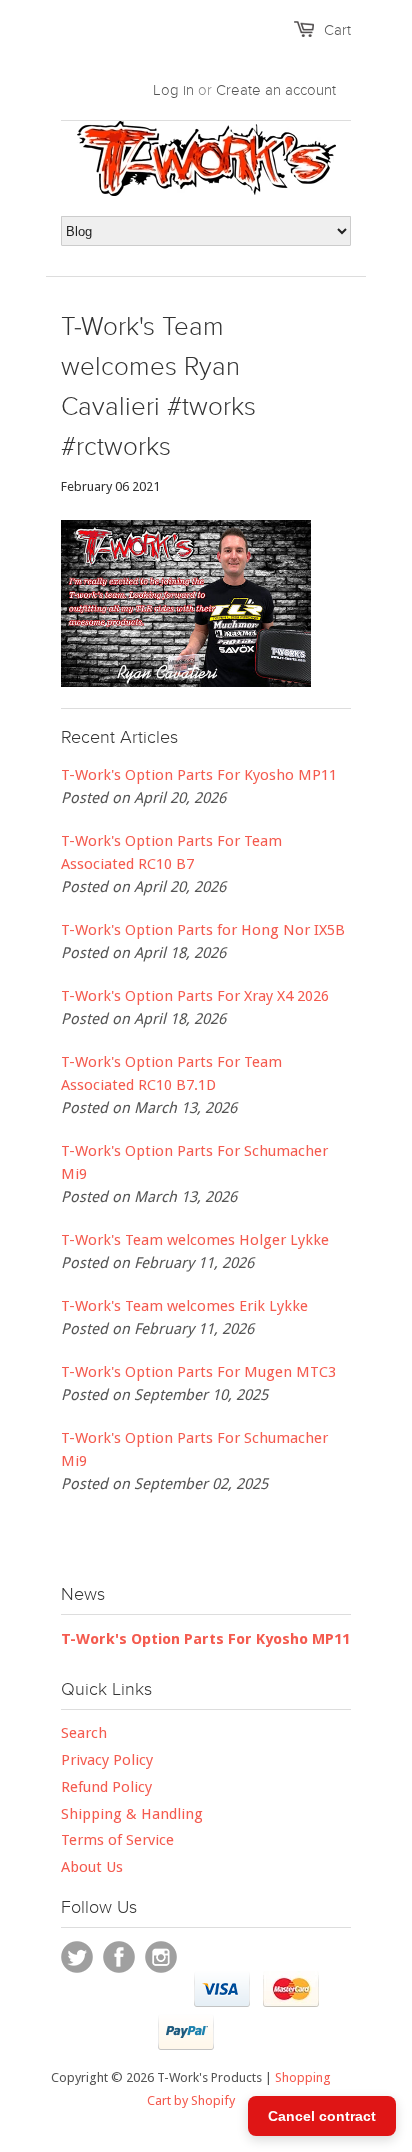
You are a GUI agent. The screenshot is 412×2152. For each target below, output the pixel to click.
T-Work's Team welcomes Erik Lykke (184, 1306)
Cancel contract (322, 2116)
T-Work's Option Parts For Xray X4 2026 (195, 996)
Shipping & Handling (132, 1814)
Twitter (77, 1957)
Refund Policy (106, 1787)
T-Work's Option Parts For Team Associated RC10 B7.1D (171, 1073)
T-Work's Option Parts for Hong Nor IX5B (203, 930)
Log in (173, 90)
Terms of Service (117, 1840)
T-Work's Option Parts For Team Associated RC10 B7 (171, 852)
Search (84, 1733)
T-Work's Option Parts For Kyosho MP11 (199, 775)
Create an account (276, 90)
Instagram (161, 1957)
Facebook (119, 1957)
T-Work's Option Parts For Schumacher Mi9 (194, 1162)
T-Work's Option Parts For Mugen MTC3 (198, 1372)
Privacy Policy (107, 1760)
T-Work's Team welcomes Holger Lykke (195, 1240)
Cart (337, 30)
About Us (92, 1867)
